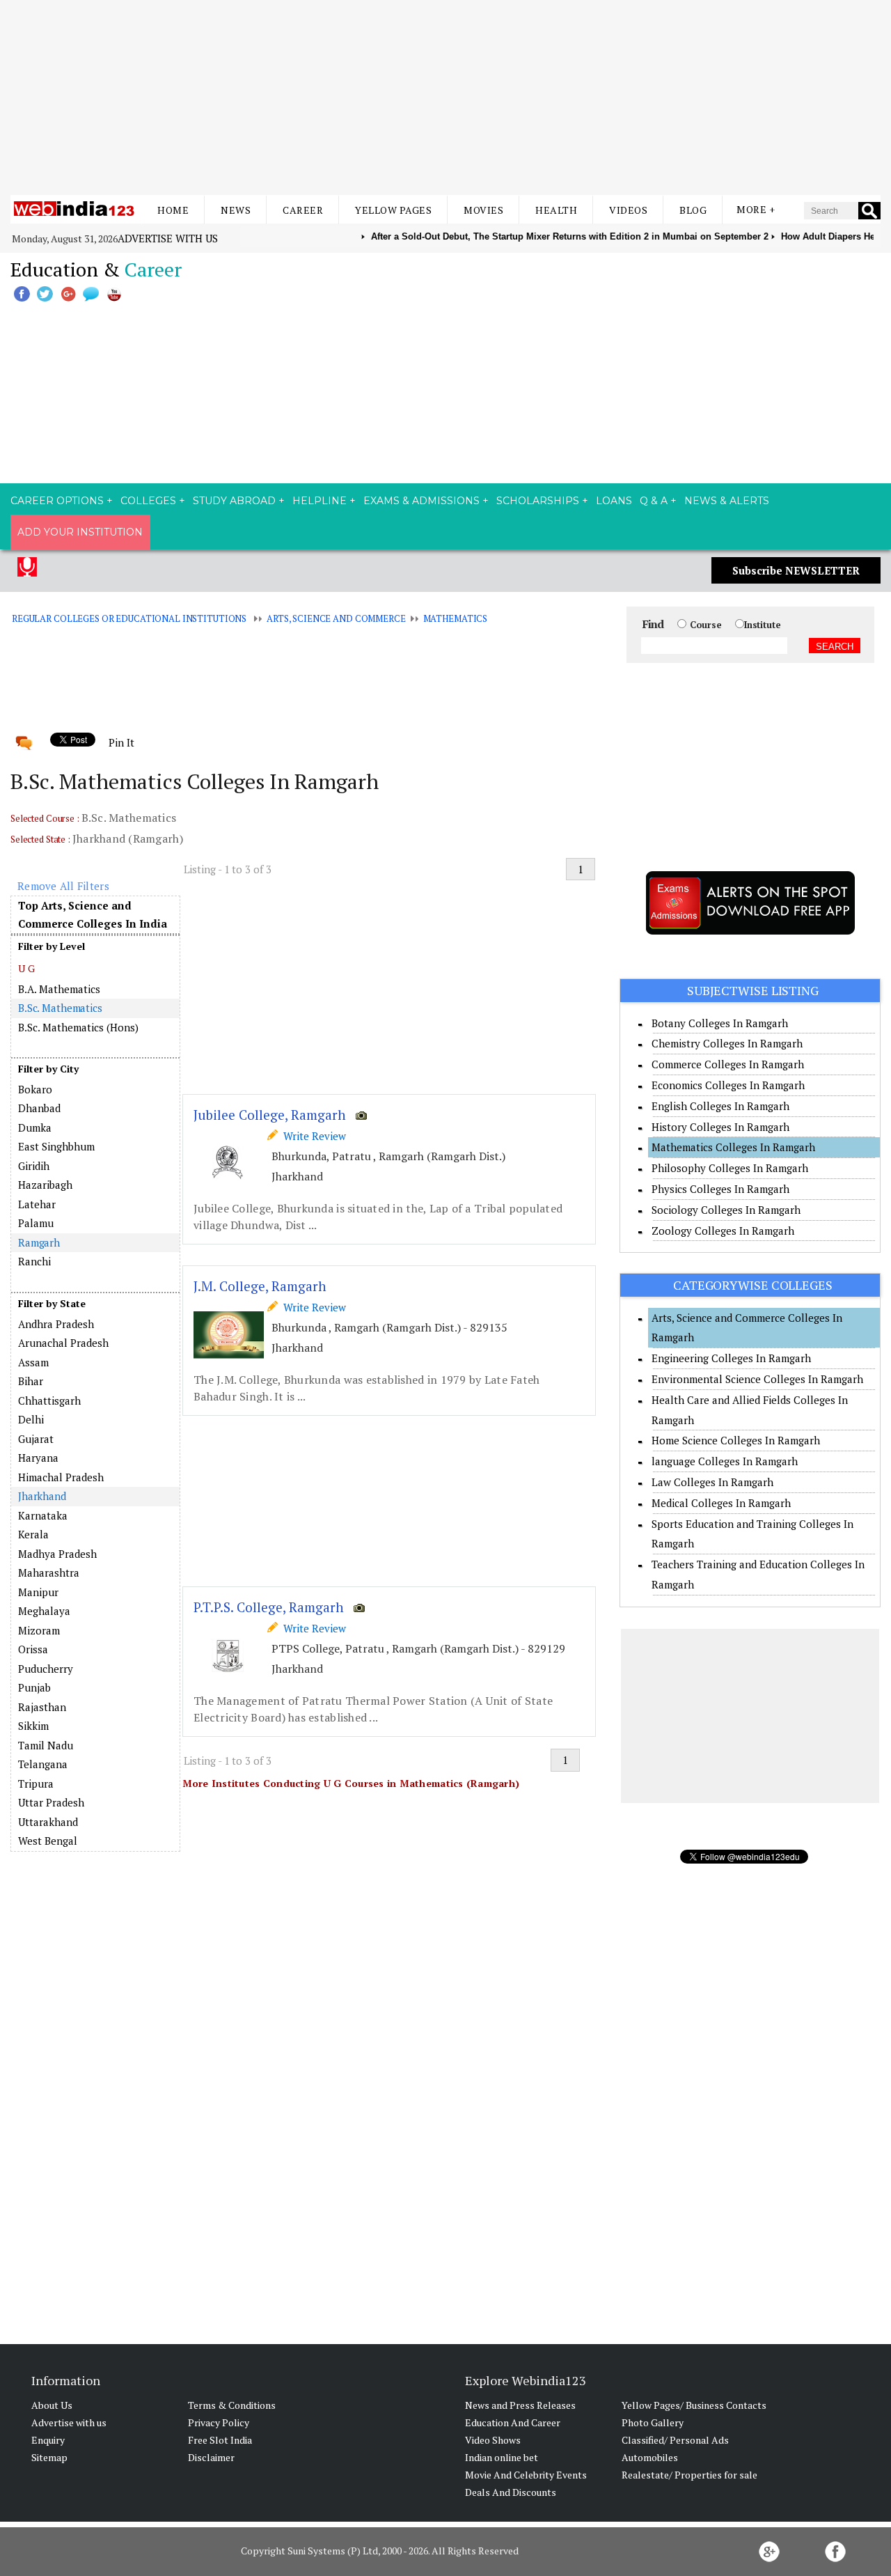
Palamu (36, 1223)
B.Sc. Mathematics (60, 1008)
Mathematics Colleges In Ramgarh (733, 1147)
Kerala (33, 1534)
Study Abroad (234, 501)
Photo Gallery (653, 2422)
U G (26, 968)
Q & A (654, 501)
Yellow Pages (393, 210)
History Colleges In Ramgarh (720, 1127)
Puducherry (46, 1669)
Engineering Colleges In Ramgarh (731, 1358)
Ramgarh (39, 1242)
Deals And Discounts (511, 2492)
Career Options (57, 501)
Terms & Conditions (232, 2405)
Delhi (31, 1419)
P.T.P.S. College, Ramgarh (269, 1607)
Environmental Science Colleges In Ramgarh (757, 1379)
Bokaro (35, 1089)
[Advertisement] (445, 97)
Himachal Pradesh (61, 1477)
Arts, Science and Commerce (336, 618)
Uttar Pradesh (51, 1802)
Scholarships (538, 501)
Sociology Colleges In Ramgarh (726, 1210)
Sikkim (33, 1726)
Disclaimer (211, 2457)
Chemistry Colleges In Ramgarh (727, 1043)
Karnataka (43, 1515)
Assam (33, 1362)
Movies (483, 210)
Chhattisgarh (49, 1400)
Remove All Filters (63, 886)
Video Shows (493, 2440)
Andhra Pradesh (56, 1324)
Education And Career (513, 2422)
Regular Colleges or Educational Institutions (129, 618)
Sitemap (49, 2457)
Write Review (312, 1136)
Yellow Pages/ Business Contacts (694, 2405)
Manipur (38, 1592)
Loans (614, 501)
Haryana (38, 1458)
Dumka (35, 1127)
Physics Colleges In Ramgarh (720, 1189)
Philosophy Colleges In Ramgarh (730, 1168)
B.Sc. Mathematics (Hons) (78, 1027)
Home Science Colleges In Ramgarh (736, 1440)
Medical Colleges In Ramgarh (721, 1503)
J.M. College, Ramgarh (260, 1286)
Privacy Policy (219, 2422)
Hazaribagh (45, 1185)
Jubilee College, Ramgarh (270, 1115)
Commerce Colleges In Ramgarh (728, 1064)
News (236, 210)
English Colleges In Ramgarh (720, 1106)
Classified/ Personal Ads (675, 2440)
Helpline (320, 501)
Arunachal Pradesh (63, 1343)
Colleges (148, 501)
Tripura (36, 1783)
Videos (628, 210)
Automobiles (650, 2457)
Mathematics (456, 618)
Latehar (37, 1204)
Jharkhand (42, 1496)
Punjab (34, 1687)
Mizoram (39, 1630)
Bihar (31, 1381)
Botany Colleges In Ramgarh (720, 1023)
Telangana (43, 1764)
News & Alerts (727, 501)
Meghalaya (44, 1611)
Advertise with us (168, 238)
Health (556, 210)
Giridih (34, 1166)
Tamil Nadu (46, 1745)
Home (173, 210)
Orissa (33, 1649)
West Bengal (48, 1841)
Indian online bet (502, 2457)
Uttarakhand (48, 1822)
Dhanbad (39, 1108)
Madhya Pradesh (57, 1554)
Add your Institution (80, 532)
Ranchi (34, 1261)
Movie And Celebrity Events (526, 2475)
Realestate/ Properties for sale (689, 2475)
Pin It (121, 742)
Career (303, 210)
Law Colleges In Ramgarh (712, 1482)
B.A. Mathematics (59, 989)
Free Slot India (220, 2440)
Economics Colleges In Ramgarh (728, 1085)
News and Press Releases (520, 2405)
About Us (52, 2405)
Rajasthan (42, 1707)
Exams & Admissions (421, 501)
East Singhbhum (56, 1146)
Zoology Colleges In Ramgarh (723, 1231)
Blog (693, 210)
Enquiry (48, 2440)
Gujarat (36, 1439)
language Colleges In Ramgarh (725, 1461)
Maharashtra (49, 1572)
